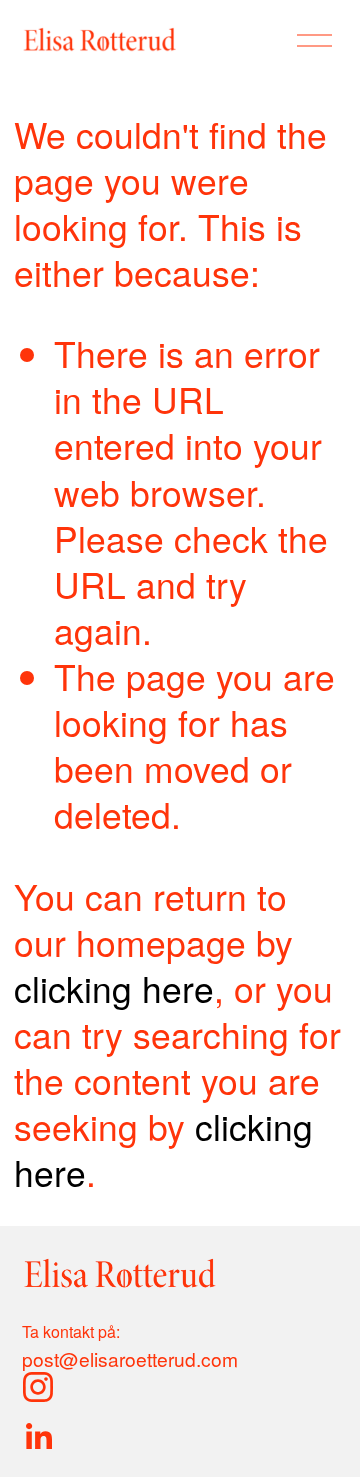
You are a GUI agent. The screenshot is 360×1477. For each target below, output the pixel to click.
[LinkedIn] (38, 1437)
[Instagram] (38, 1387)
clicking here (114, 987)
